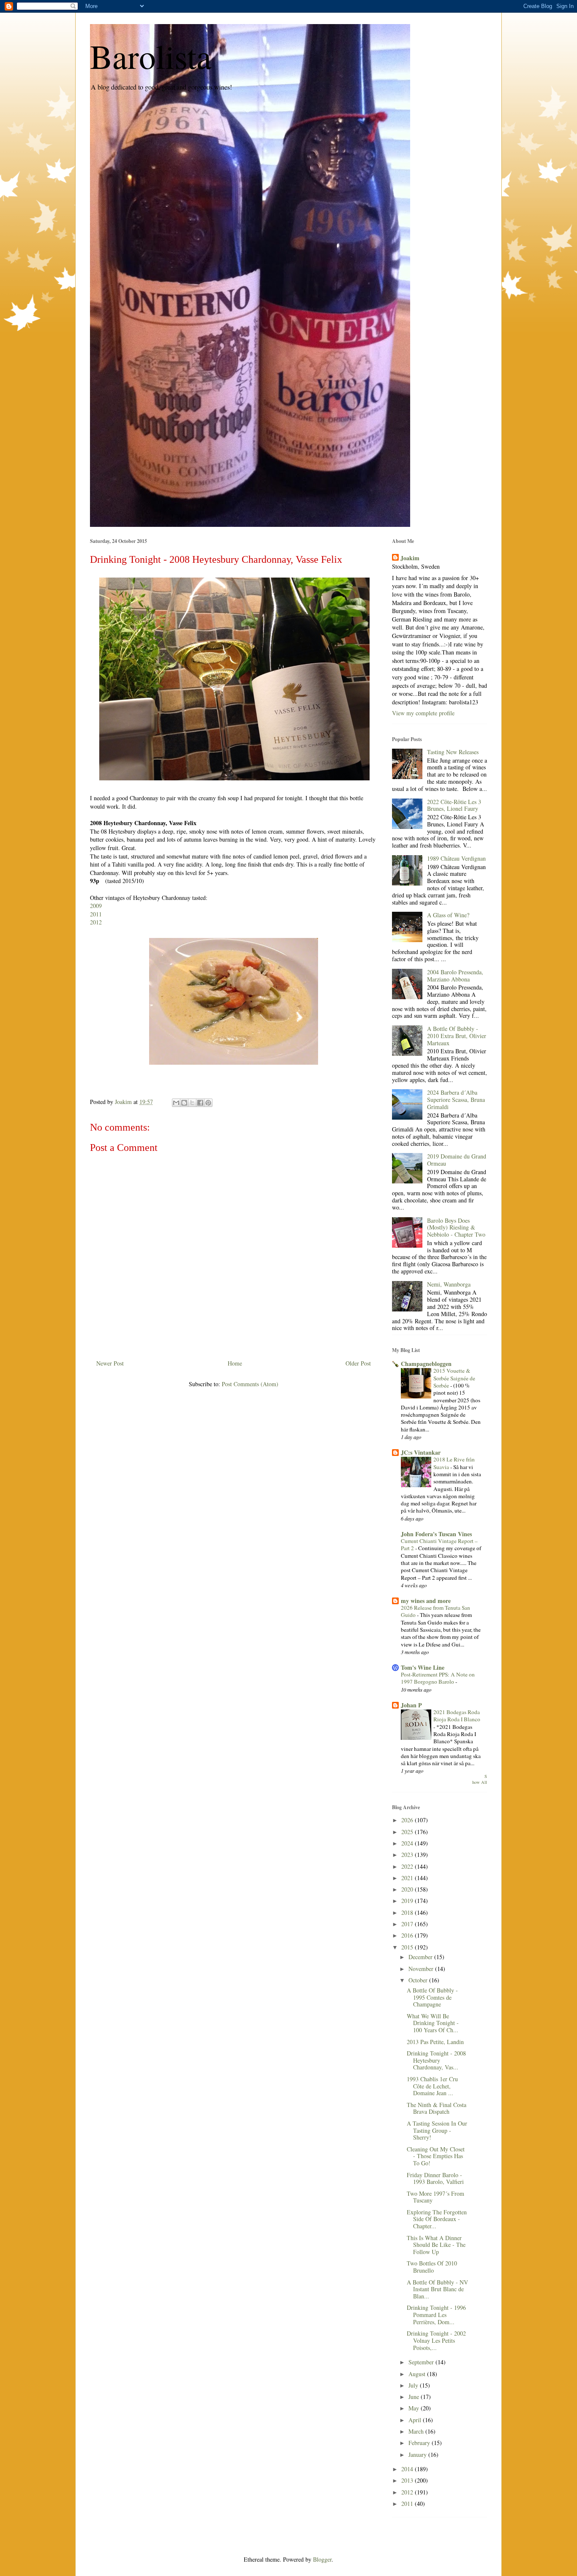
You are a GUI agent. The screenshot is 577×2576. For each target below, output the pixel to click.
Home (235, 1363)
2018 (408, 1912)
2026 (408, 1820)
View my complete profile (423, 713)
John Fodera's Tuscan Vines (436, 1534)
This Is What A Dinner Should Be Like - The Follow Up (436, 2245)
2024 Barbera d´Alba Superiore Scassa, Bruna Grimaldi (456, 1100)
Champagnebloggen (426, 1364)
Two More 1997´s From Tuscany (435, 2197)
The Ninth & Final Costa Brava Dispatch (437, 2108)
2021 (408, 1878)
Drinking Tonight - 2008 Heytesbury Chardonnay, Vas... (436, 2060)
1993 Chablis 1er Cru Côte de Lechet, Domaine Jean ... (432, 2086)
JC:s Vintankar (421, 1452)
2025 (408, 1832)
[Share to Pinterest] (208, 1103)
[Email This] (176, 1103)
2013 (408, 2480)
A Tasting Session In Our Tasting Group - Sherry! (437, 2130)
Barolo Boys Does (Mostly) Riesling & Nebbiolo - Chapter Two (456, 1228)
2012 (96, 922)
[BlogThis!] (184, 1103)
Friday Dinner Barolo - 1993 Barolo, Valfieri (435, 2178)
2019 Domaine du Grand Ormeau (457, 1160)
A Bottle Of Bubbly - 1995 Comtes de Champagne (432, 1997)
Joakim (410, 558)
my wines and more (426, 1601)
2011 (96, 914)
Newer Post (110, 1363)
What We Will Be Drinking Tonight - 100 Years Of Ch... (433, 2023)
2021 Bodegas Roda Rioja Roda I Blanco (457, 1716)
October (419, 1980)
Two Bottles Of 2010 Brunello (432, 2267)
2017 (408, 1924)
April (416, 2420)
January (418, 2455)
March (417, 2431)
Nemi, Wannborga (449, 1284)
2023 (408, 1855)
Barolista (151, 56)
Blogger (322, 2559)
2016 (408, 1935)
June (415, 2397)
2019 (408, 1901)
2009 (96, 906)
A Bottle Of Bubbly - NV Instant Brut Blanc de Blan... (437, 2289)
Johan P (411, 1705)
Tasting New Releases (453, 752)
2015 (408, 1947)
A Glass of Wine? (448, 915)
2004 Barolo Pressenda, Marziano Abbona (455, 976)
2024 (408, 1843)
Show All (480, 1779)
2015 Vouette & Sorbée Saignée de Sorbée (454, 1378)
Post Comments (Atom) (250, 1384)
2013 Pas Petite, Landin (435, 2042)
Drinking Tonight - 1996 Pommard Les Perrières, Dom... (436, 2315)
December (421, 1957)
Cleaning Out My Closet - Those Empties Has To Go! (436, 2156)
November (422, 1969)
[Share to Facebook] (200, 1103)
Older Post (358, 1363)
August (418, 2374)
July (414, 2385)
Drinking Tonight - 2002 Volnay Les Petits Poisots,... (436, 2340)
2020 (408, 1889)
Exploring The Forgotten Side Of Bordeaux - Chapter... (437, 2219)
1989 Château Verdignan (456, 858)
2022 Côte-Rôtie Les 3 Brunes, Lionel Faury (454, 805)
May (415, 2408)
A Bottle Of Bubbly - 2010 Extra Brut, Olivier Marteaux (457, 1036)
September (422, 2362)
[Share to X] (192, 1103)
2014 (408, 2469)
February (420, 2443)
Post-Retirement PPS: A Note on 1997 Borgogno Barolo (438, 1678)
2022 (408, 1866)
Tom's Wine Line (423, 1667)
